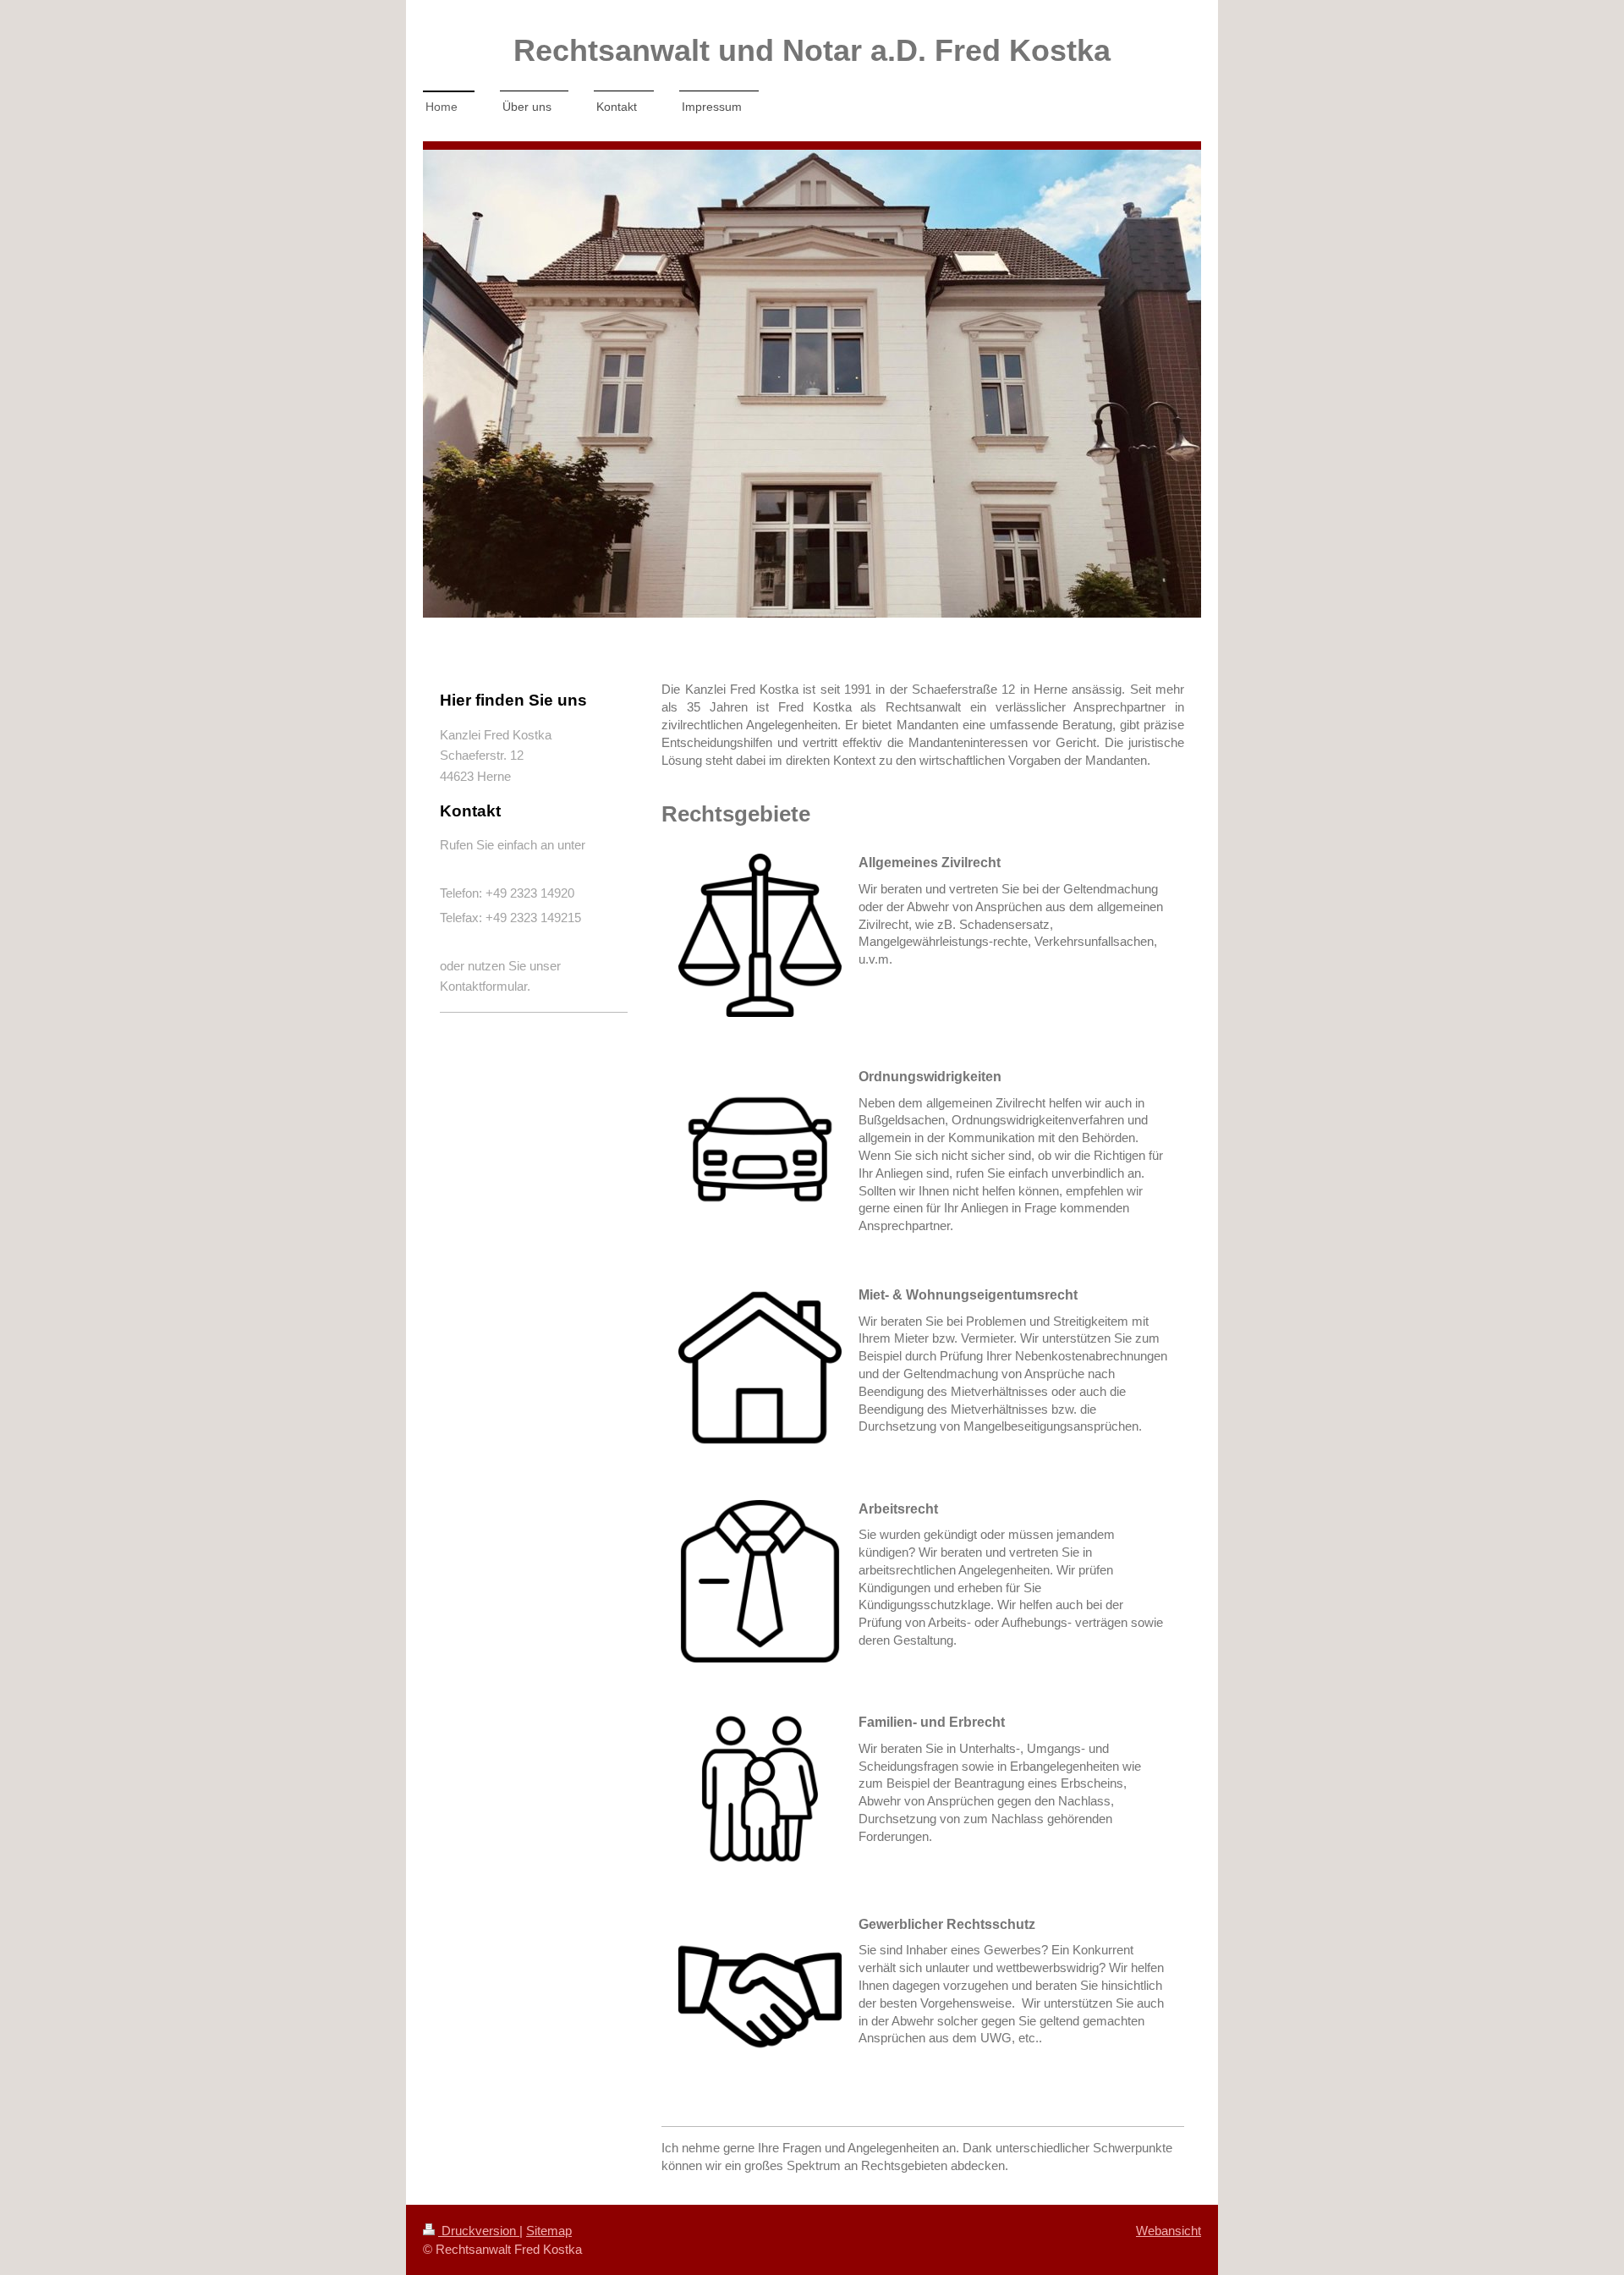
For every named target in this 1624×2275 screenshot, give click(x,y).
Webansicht (1169, 2231)
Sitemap (549, 2231)
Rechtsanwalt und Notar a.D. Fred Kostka (812, 50)
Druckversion (479, 2231)
